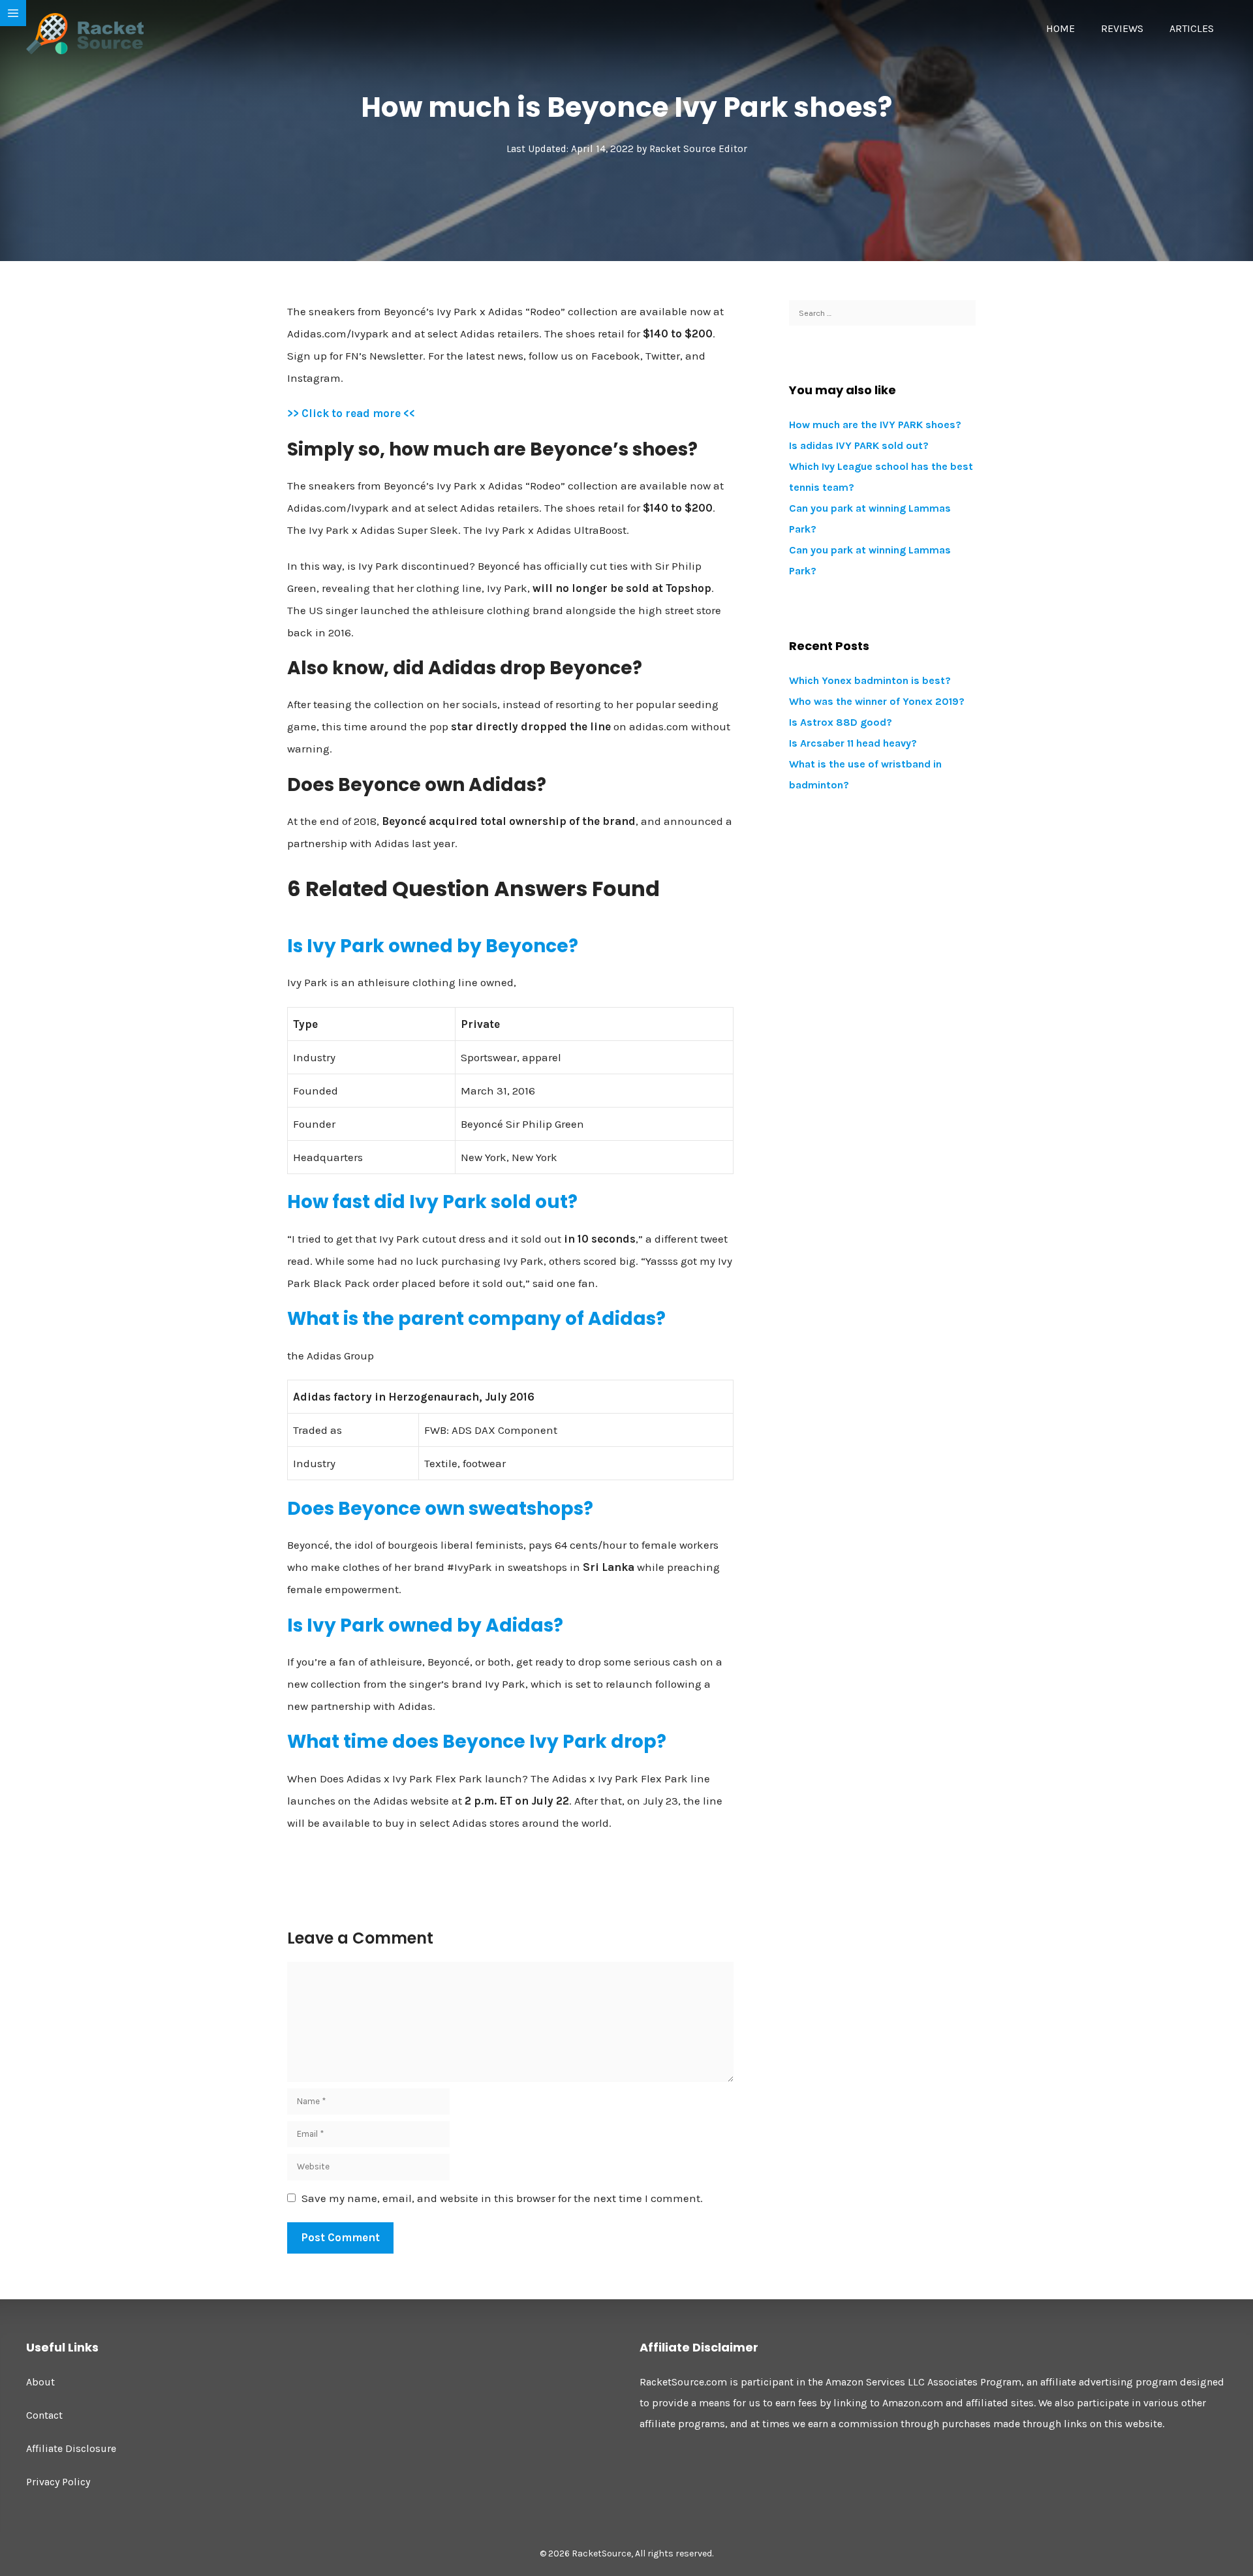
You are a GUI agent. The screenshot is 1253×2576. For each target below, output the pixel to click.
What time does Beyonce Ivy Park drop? (477, 1742)
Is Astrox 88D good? (841, 722)
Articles (1192, 28)
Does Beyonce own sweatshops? (440, 1509)
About (40, 2382)
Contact (44, 2415)
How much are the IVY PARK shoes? (875, 425)
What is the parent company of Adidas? (476, 1319)
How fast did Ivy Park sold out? (432, 1202)
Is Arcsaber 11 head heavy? (853, 743)
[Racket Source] (85, 33)
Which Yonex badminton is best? (870, 680)
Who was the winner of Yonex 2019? (877, 701)
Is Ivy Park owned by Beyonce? (433, 946)
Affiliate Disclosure (71, 2448)
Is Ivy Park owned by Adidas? (425, 1625)
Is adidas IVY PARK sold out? (859, 445)
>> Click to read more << (351, 413)
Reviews (1122, 28)
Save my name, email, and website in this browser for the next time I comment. (502, 2198)
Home (1060, 28)
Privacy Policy (58, 2482)
